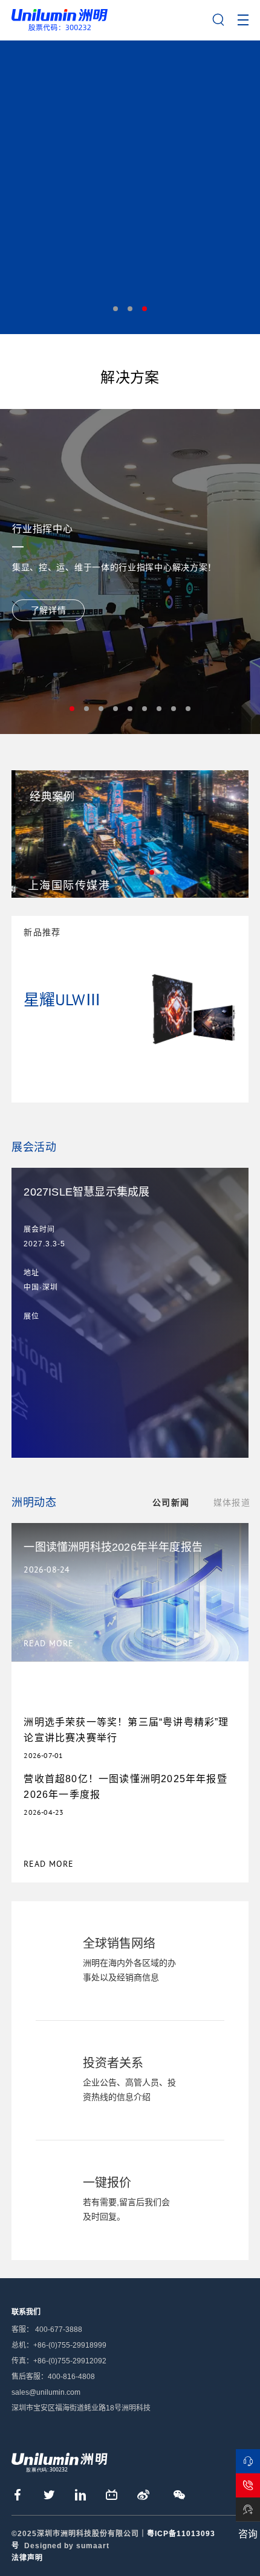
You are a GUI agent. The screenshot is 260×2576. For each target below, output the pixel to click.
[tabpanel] (130, 187)
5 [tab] (130, 709)
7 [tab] (159, 709)
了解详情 (49, 610)
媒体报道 (232, 1502)
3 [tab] (145, 309)
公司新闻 (171, 1502)
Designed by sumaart (67, 2546)
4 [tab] (115, 709)
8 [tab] (174, 709)
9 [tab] (188, 709)
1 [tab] (115, 309)
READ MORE (49, 1864)
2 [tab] (130, 309)
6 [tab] (145, 709)
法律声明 (27, 2558)
